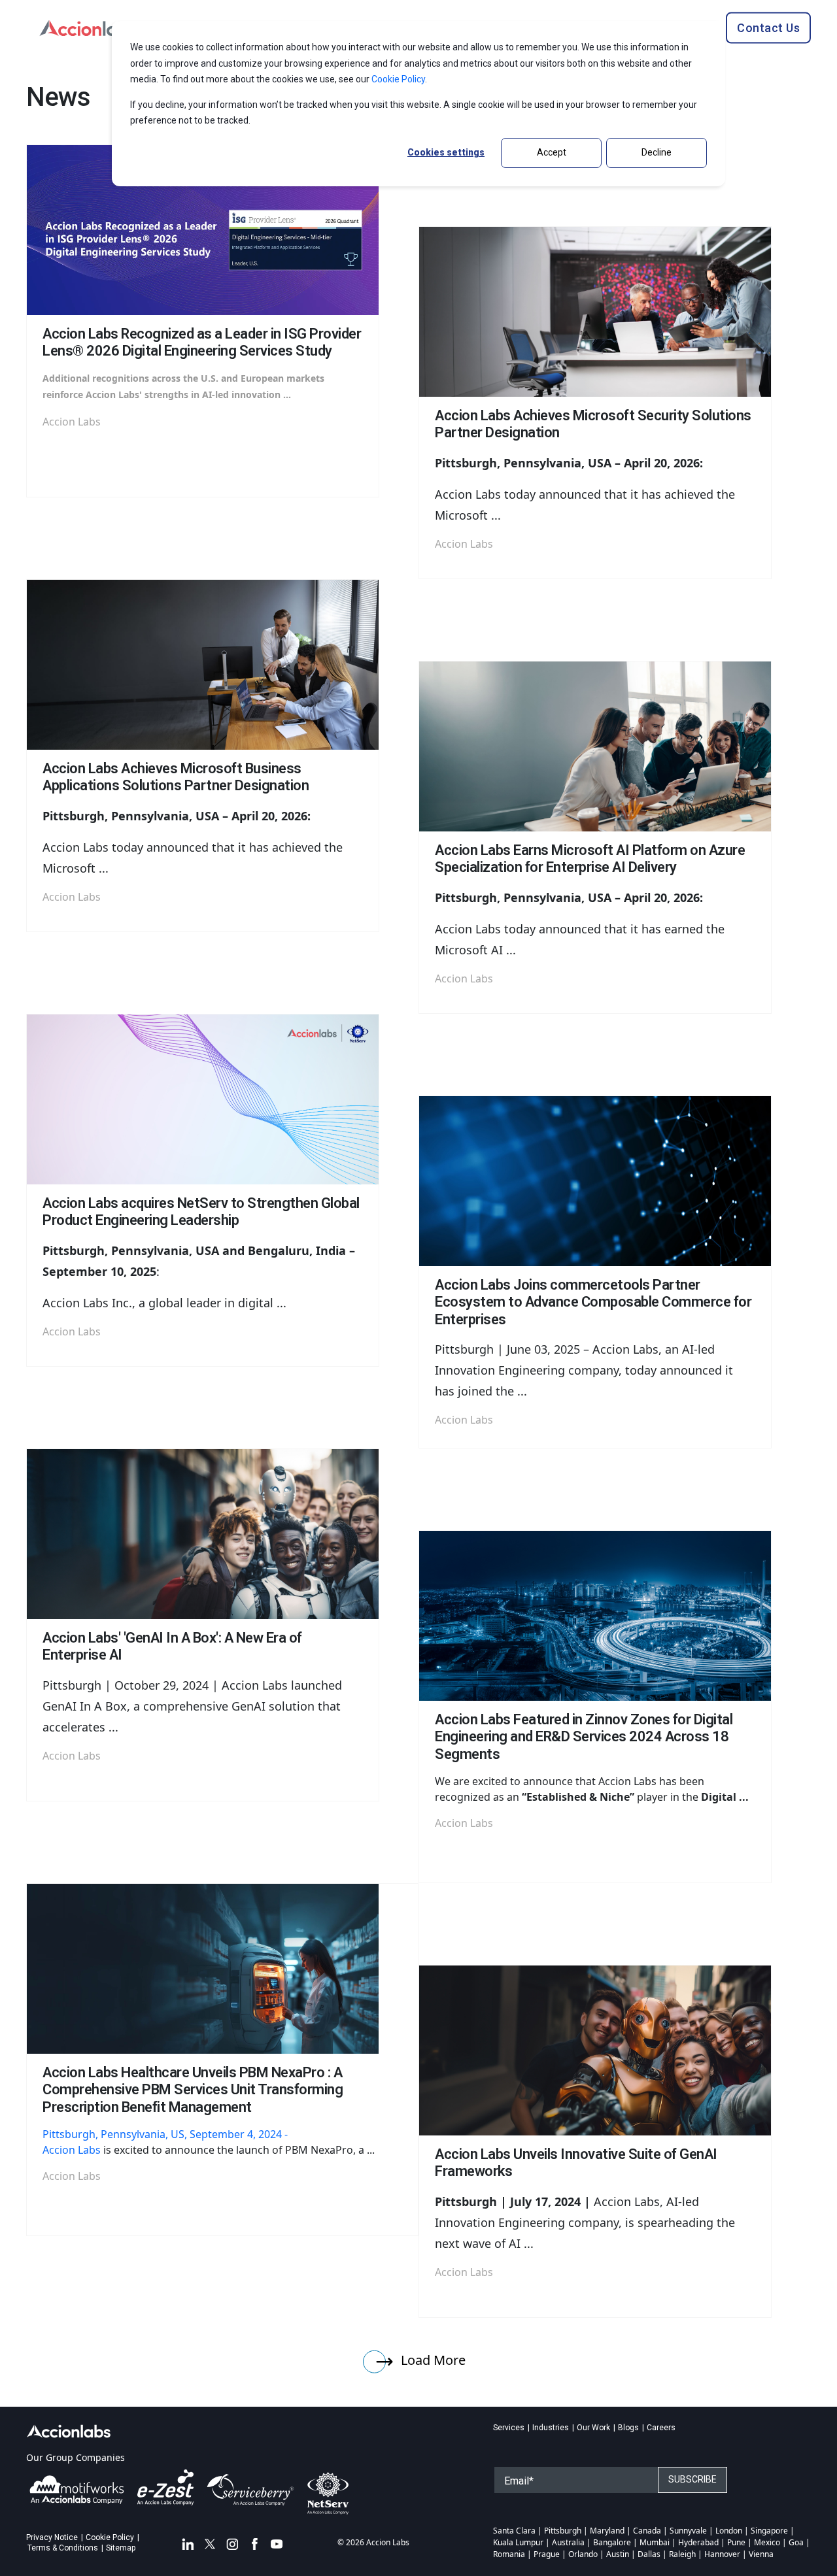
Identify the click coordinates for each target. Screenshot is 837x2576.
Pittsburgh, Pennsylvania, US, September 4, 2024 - (166, 2134)
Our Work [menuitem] (593, 2428)
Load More (432, 2360)
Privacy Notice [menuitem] (52, 2537)
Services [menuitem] (509, 2428)
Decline (657, 152)
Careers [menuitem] (661, 2428)
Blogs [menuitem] (628, 2428)
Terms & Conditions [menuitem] (63, 2548)
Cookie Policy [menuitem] (110, 2537)
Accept (552, 152)
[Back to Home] (88, 26)
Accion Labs (72, 2150)
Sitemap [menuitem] (121, 2548)
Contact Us (768, 27)
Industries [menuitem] (551, 2428)
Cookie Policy (398, 79)
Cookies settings (446, 152)
